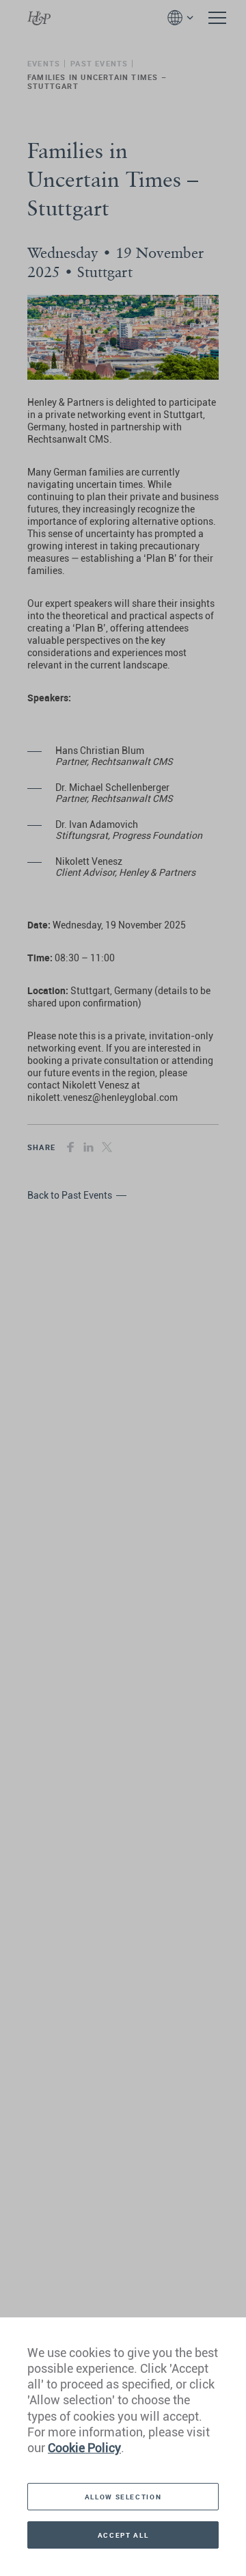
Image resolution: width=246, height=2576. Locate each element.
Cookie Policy (84, 2448)
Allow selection (123, 2497)
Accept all (123, 2535)
